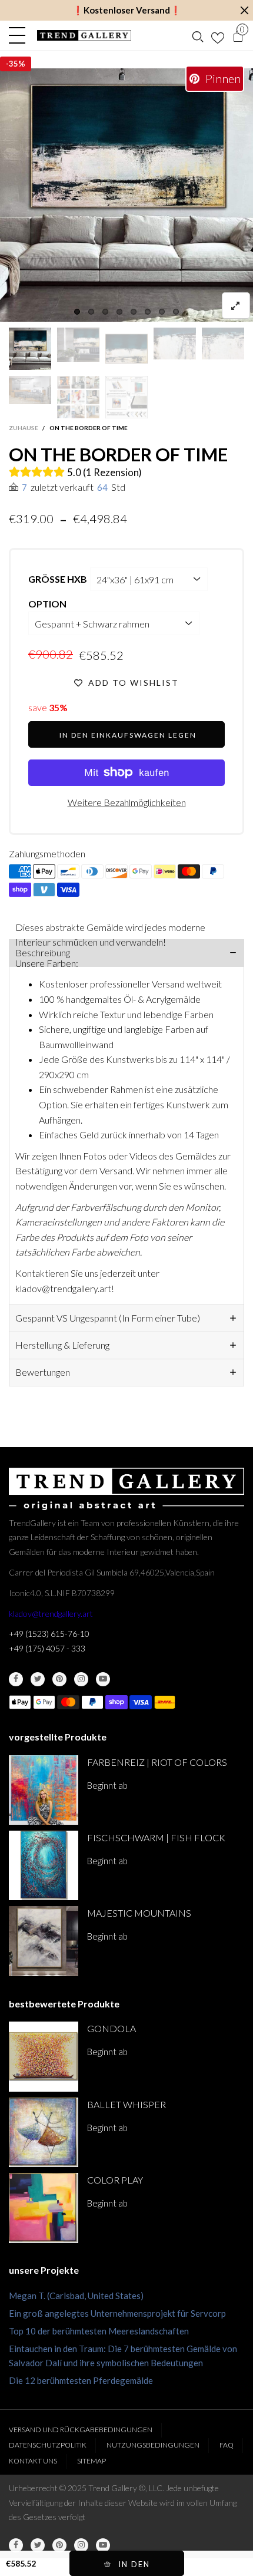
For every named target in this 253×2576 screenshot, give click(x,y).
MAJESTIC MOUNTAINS (139, 1913)
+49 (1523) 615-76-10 (49, 1634)
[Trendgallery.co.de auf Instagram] (81, 1679)
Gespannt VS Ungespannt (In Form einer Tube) (108, 1318)
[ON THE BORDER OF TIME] (30, 390)
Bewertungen (43, 1372)
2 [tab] (91, 312)
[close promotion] (244, 10)
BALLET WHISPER (126, 2104)
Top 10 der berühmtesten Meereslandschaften (99, 2331)
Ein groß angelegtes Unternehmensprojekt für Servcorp (117, 2313)
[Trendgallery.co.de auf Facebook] (16, 1679)
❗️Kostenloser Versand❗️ (127, 10)
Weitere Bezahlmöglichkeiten (127, 802)
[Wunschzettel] (218, 35)
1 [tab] (77, 312)
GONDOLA (111, 2028)
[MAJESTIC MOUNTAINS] (44, 1941)
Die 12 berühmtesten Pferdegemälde (81, 2380)
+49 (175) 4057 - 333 (47, 1648)
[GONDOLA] (44, 2056)
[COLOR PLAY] (44, 2208)
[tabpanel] (126, 195)
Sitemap (91, 2461)
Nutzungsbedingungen (153, 2445)
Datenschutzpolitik (48, 2445)
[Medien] (236, 306)
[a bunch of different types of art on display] (126, 397)
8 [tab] (176, 312)
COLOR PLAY (115, 2180)
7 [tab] (162, 312)
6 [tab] (148, 312)
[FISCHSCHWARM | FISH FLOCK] (44, 1865)
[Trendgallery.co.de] (84, 35)
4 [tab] (119, 312)
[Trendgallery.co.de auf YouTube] (103, 1679)
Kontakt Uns (33, 2461)
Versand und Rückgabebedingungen (81, 2430)
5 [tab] (134, 312)
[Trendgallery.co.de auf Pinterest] (59, 1679)
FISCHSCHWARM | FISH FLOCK (156, 1837)
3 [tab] (105, 312)
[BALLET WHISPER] (44, 2132)
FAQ (227, 2445)
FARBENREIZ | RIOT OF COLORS (157, 1762)
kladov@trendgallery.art (51, 1614)
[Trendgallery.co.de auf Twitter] (38, 1679)
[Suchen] (198, 35)
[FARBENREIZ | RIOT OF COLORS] (44, 1790)
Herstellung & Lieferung (62, 1345)
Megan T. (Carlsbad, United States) (76, 2296)
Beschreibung (43, 952)
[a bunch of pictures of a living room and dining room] (78, 397)
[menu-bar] (20, 35)
